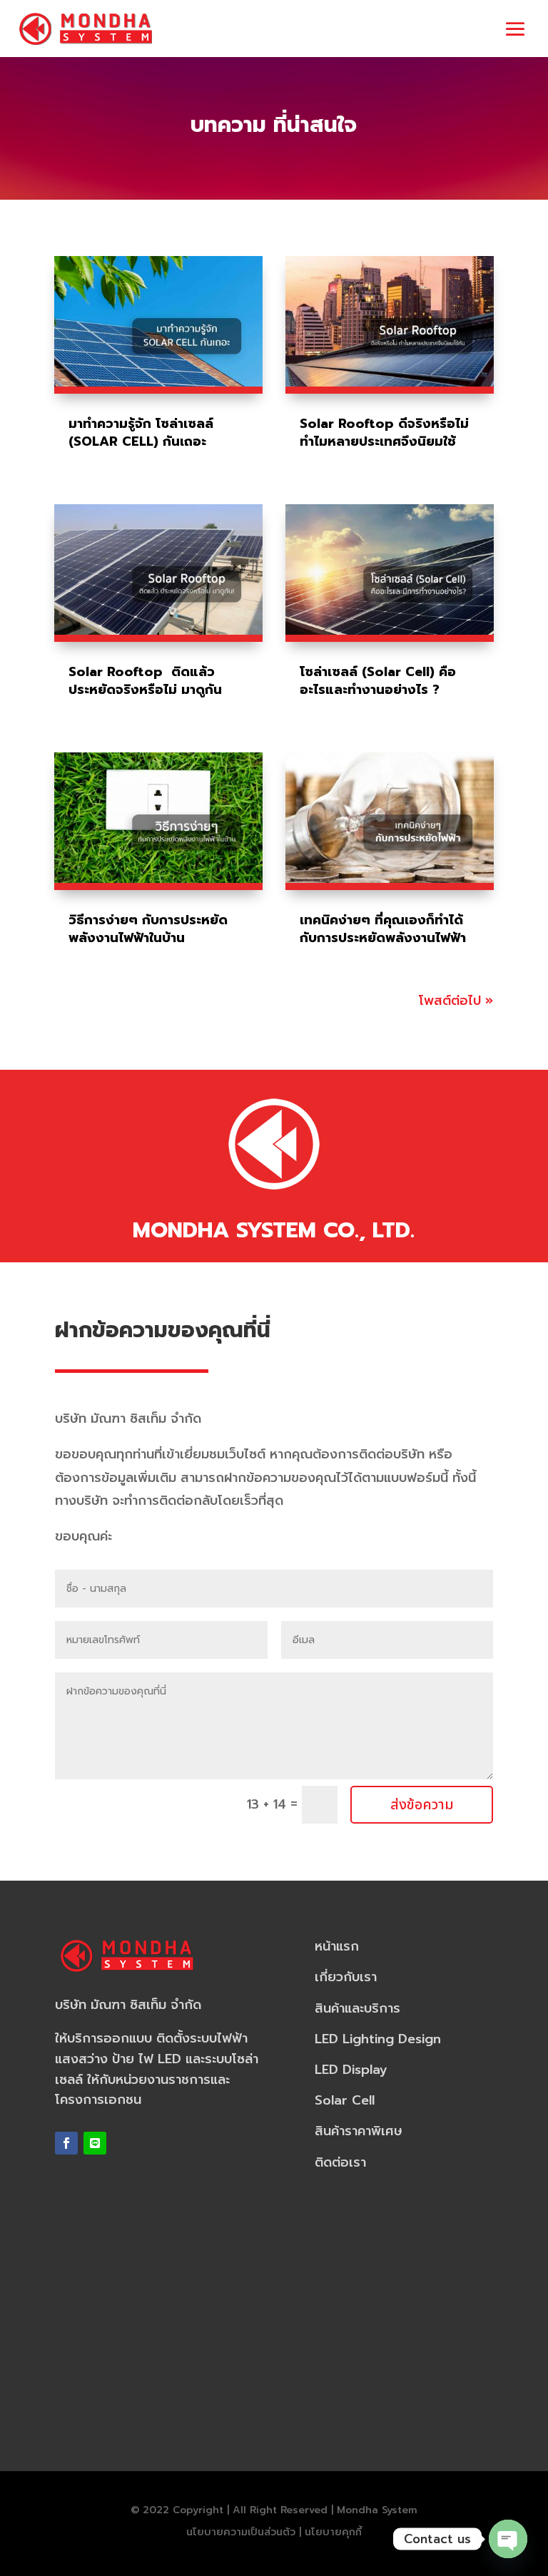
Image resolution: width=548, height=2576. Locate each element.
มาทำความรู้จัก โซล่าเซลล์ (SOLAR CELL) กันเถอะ (141, 433)
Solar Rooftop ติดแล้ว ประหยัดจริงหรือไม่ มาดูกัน (145, 681)
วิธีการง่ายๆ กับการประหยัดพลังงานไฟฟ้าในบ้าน (148, 929)
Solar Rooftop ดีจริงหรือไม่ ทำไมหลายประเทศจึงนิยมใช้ (384, 433)
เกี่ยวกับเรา (346, 1977)
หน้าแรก (337, 1946)
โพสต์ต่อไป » (456, 1001)
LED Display (351, 2070)
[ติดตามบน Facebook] (66, 2143)
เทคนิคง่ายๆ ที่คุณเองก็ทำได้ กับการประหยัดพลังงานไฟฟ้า (383, 929)
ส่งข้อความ (422, 1805)
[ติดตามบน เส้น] (95, 2143)
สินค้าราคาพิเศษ (359, 2131)
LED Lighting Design (378, 2039)
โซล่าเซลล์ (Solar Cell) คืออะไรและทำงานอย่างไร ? (378, 681)
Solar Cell (345, 2100)
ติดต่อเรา (340, 2162)
